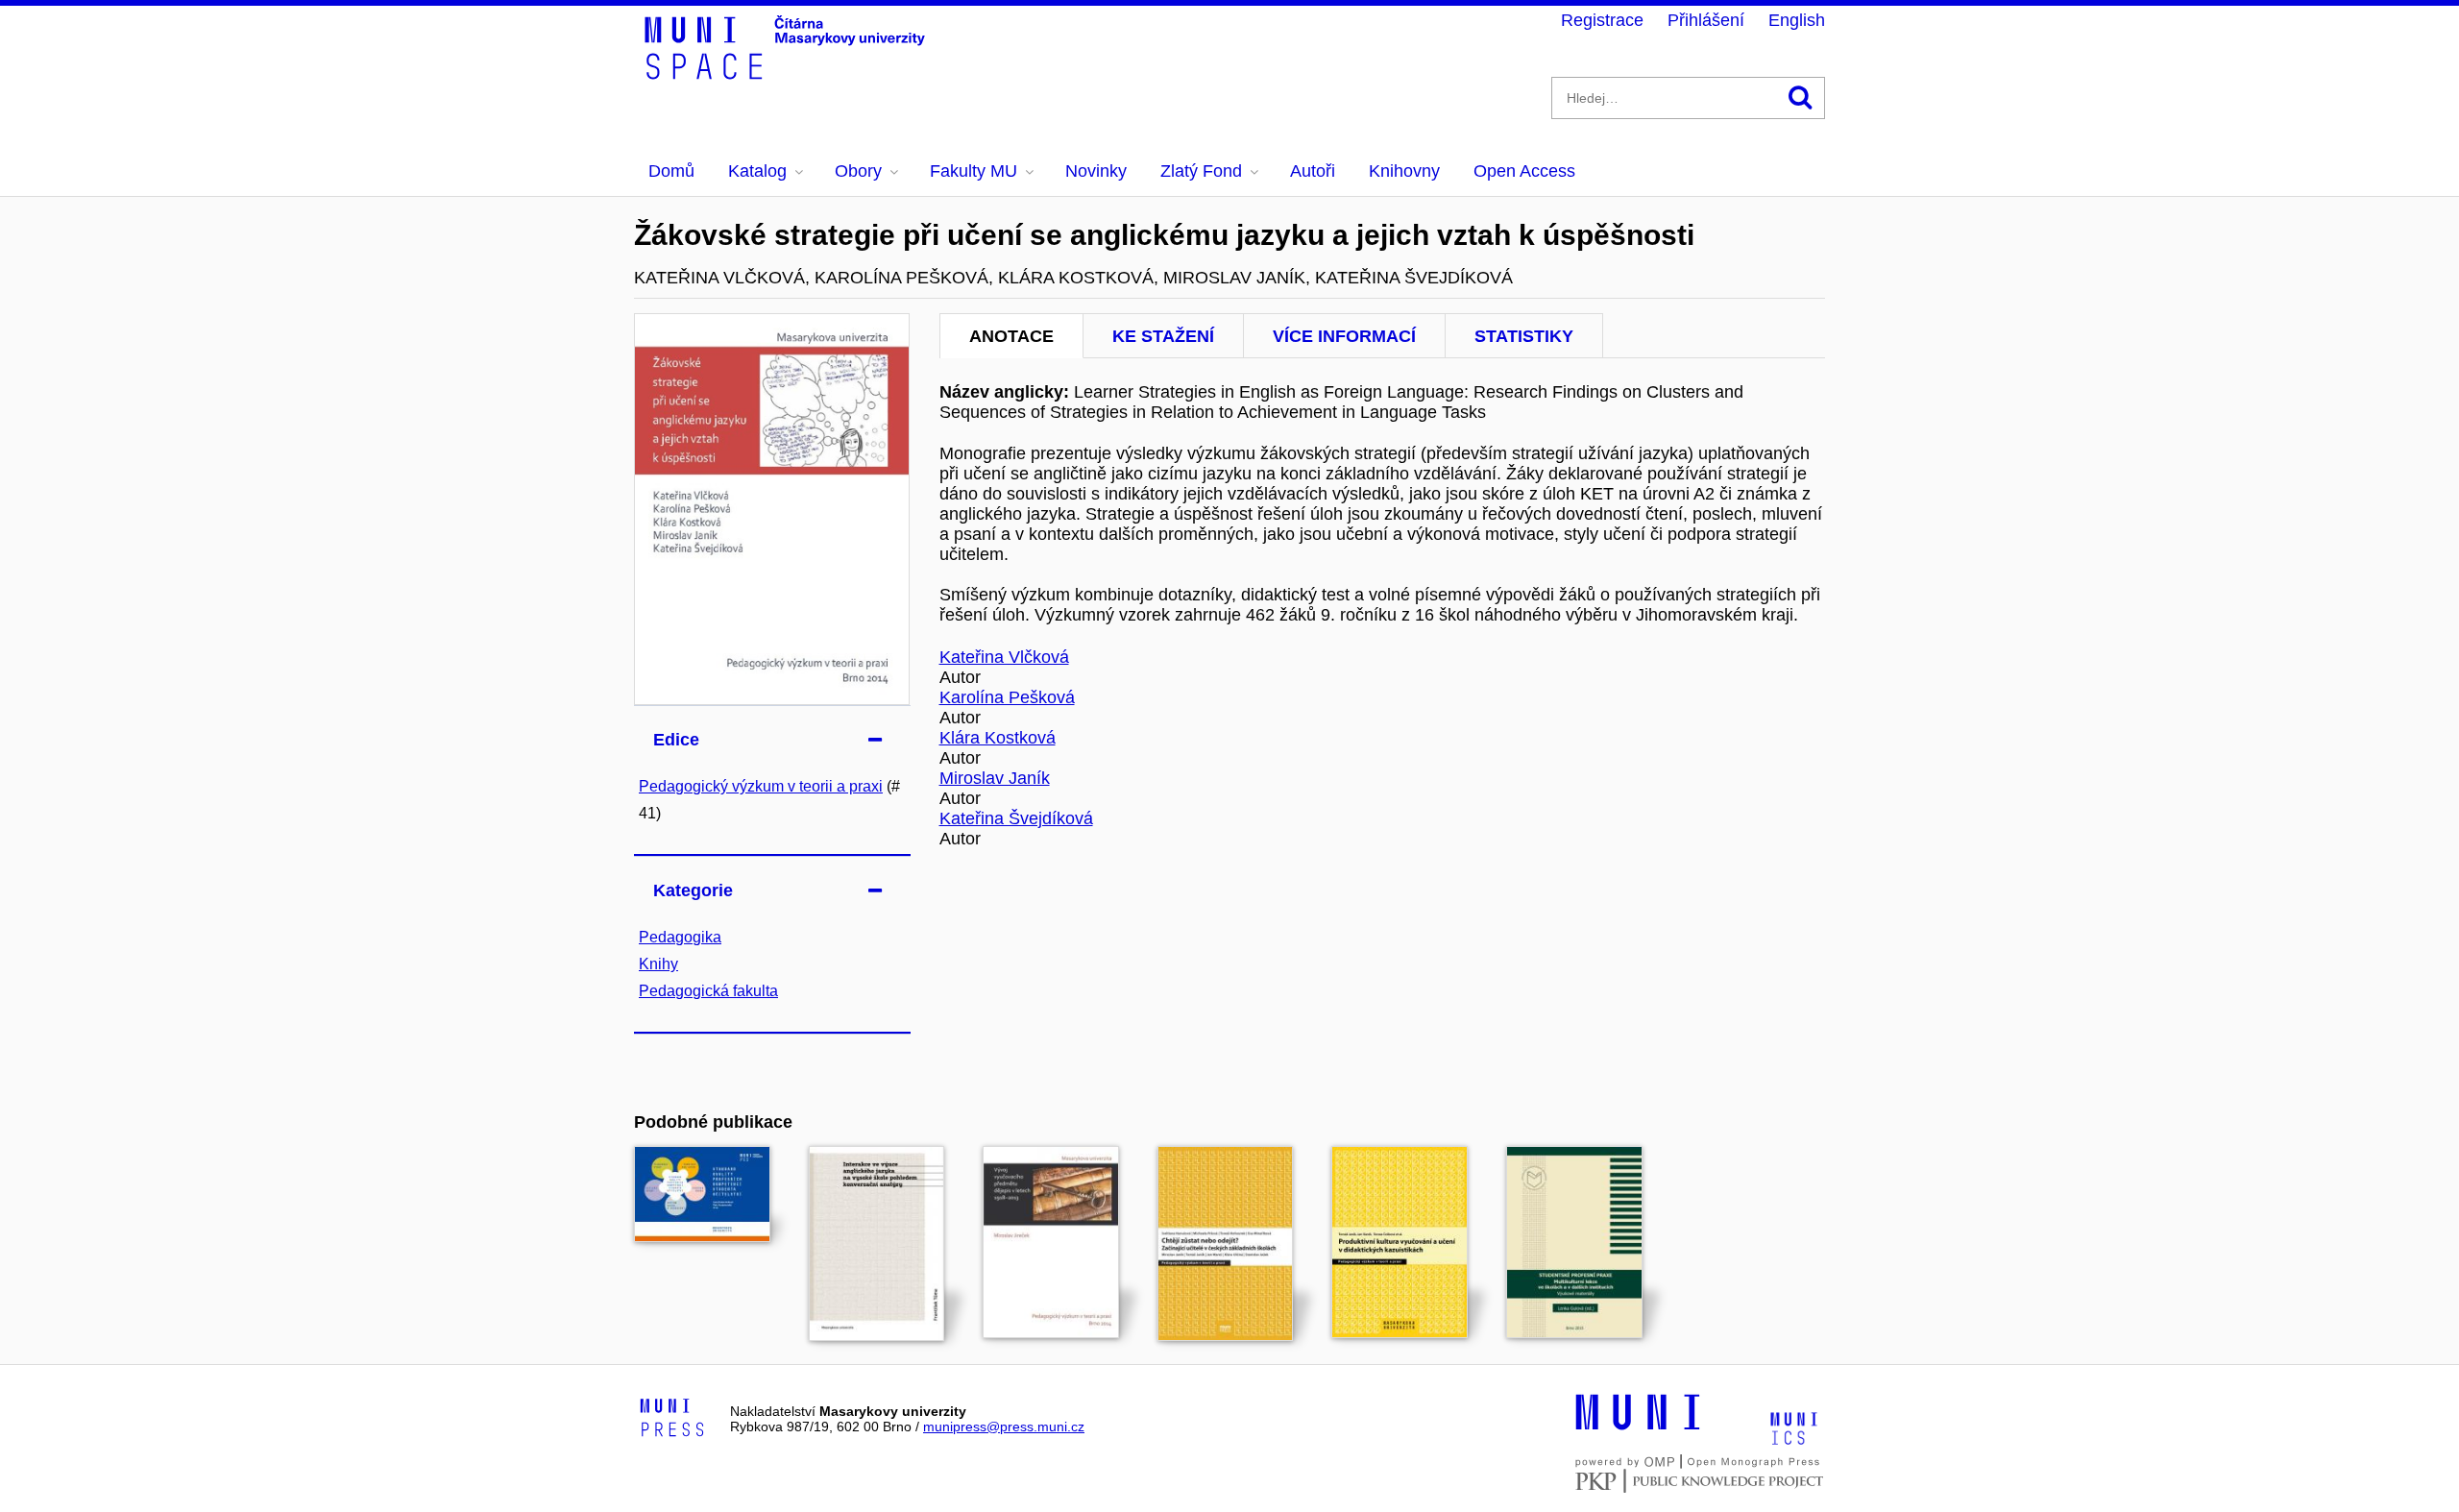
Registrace (1602, 20)
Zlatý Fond (1201, 171)
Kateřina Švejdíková (1016, 818)
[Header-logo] (788, 73)
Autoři (1313, 171)
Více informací (1344, 336)
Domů (671, 171)
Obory (858, 171)
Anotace (1011, 336)
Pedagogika (680, 937)
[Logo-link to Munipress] (672, 1419)
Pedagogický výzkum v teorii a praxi (761, 786)
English (1797, 20)
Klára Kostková (998, 738)
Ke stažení (1163, 336)
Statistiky (1524, 336)
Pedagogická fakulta (708, 991)
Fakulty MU (974, 171)
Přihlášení (1706, 20)
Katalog (757, 171)
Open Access (1524, 171)
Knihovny (1404, 171)
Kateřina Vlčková (1004, 657)
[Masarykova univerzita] (1638, 1427)
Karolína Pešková (1007, 697)
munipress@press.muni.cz (1004, 1427)
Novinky (1096, 171)
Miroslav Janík (995, 778)
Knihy (658, 964)
